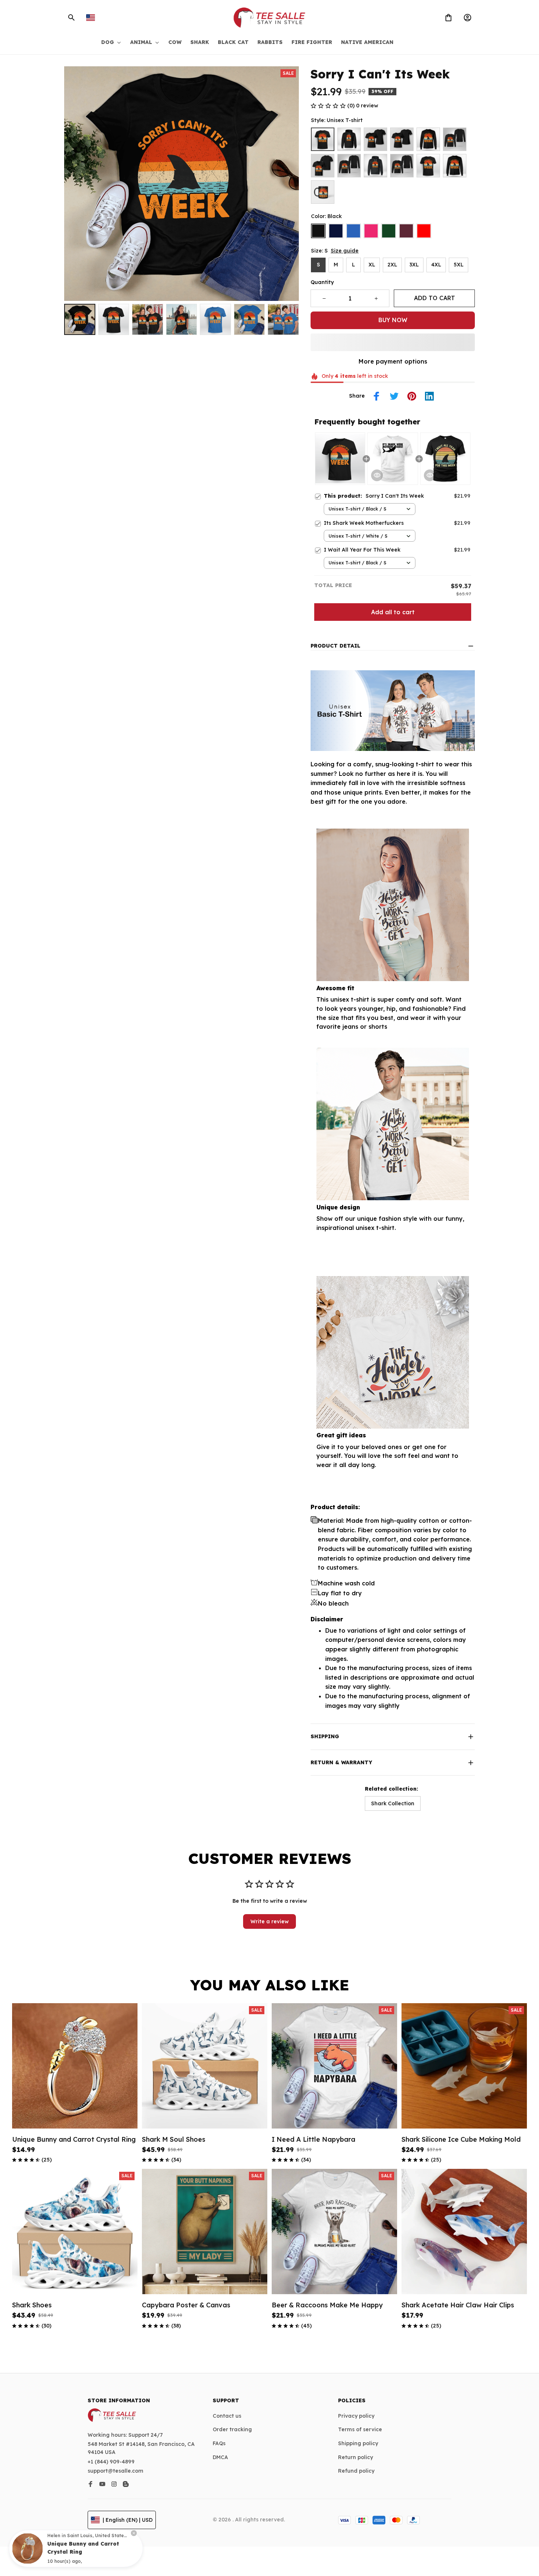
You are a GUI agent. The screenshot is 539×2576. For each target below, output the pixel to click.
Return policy (355, 2457)
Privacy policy (356, 2416)
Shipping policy (358, 2443)
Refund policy (356, 2471)
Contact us (227, 2416)
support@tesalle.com (115, 2471)
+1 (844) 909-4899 (111, 2462)
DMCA (220, 2457)
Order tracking (232, 2429)
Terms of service (360, 2429)
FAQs (219, 2443)
